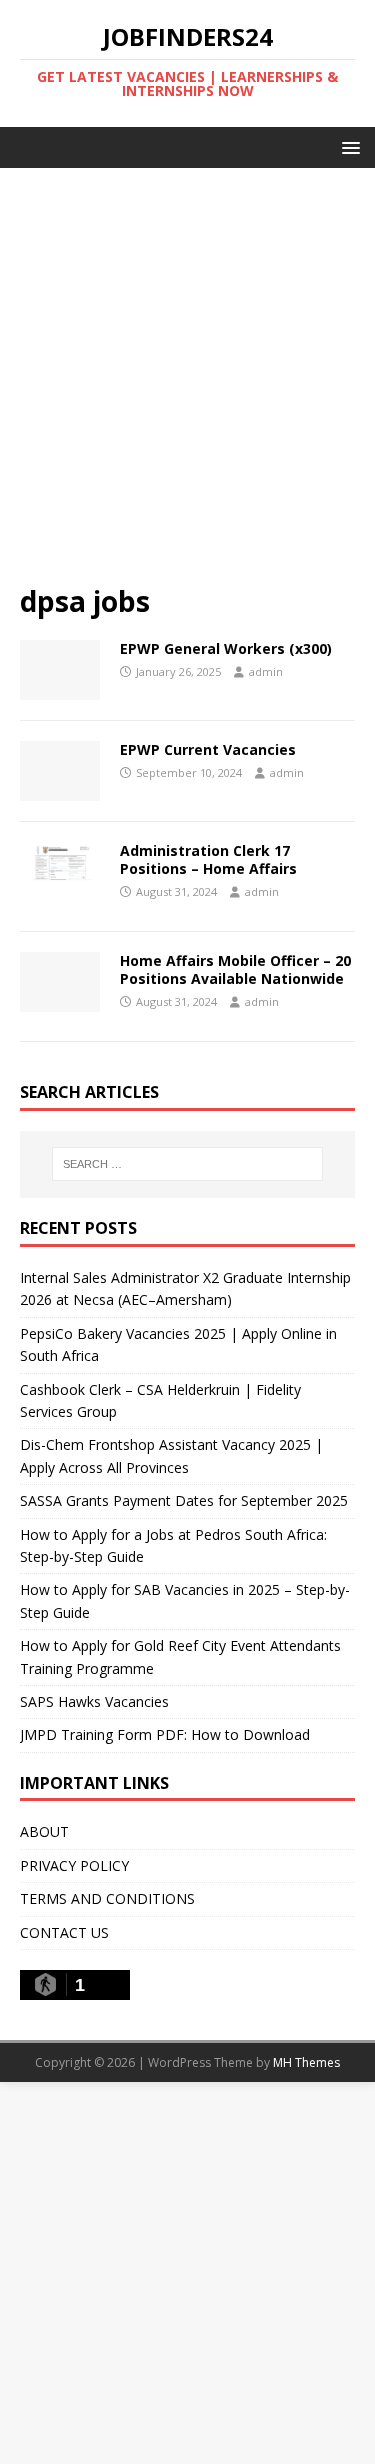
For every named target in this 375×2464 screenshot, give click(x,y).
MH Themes (306, 2062)
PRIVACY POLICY (74, 1865)
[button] (347, 146)
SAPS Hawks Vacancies (94, 1701)
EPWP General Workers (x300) (226, 648)
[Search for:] (188, 1164)
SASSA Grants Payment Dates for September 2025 (184, 1500)
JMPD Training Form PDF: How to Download (165, 1734)
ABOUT (44, 1831)
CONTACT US (64, 1932)
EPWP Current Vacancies (208, 749)
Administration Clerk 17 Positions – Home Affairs (208, 859)
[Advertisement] (187, 385)
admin (266, 671)
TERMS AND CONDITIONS (107, 1898)
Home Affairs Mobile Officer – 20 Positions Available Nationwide (235, 969)
